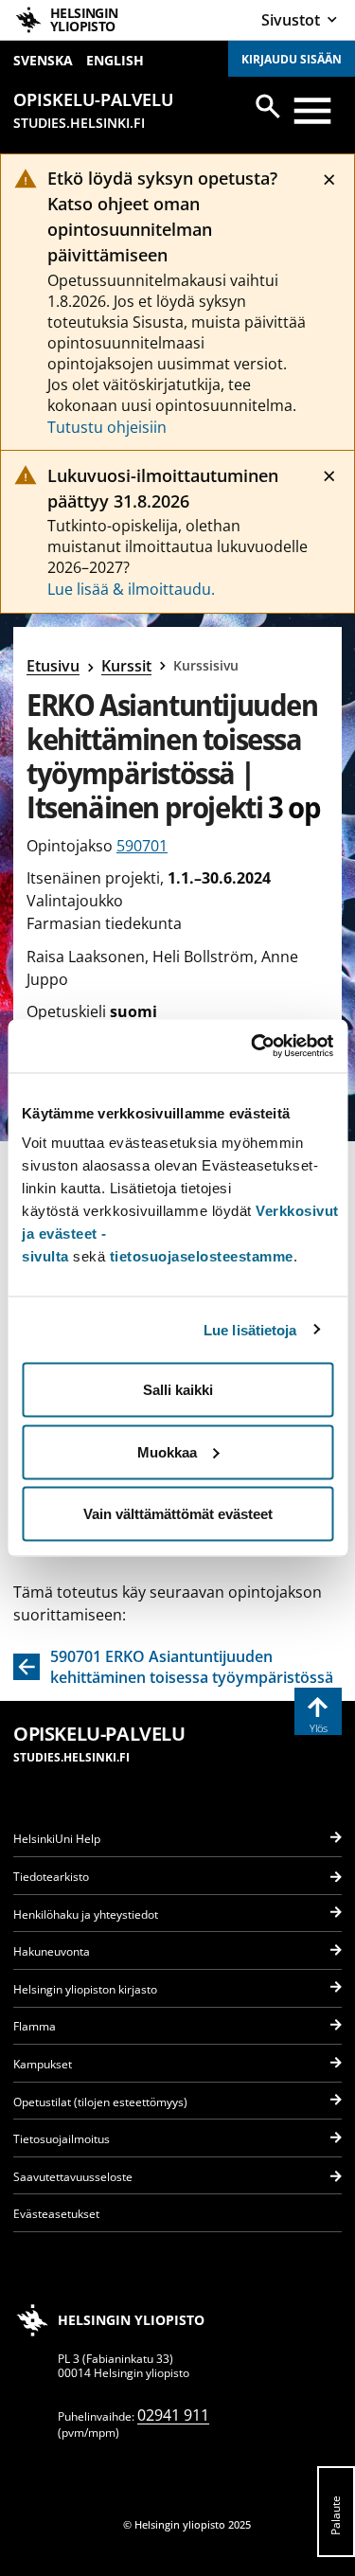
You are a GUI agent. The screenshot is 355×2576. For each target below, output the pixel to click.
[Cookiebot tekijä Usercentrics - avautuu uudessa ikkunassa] (253, 1046)
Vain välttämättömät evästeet (178, 1514)
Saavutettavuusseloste (73, 2177)
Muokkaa (167, 1451)
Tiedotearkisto (51, 1877)
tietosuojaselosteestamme (202, 1256)
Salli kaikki (178, 1390)
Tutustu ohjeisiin (107, 427)
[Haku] (268, 106)
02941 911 (173, 2415)
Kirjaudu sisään (292, 59)
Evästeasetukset (56, 2214)
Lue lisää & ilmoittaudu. (131, 589)
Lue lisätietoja (250, 1329)
